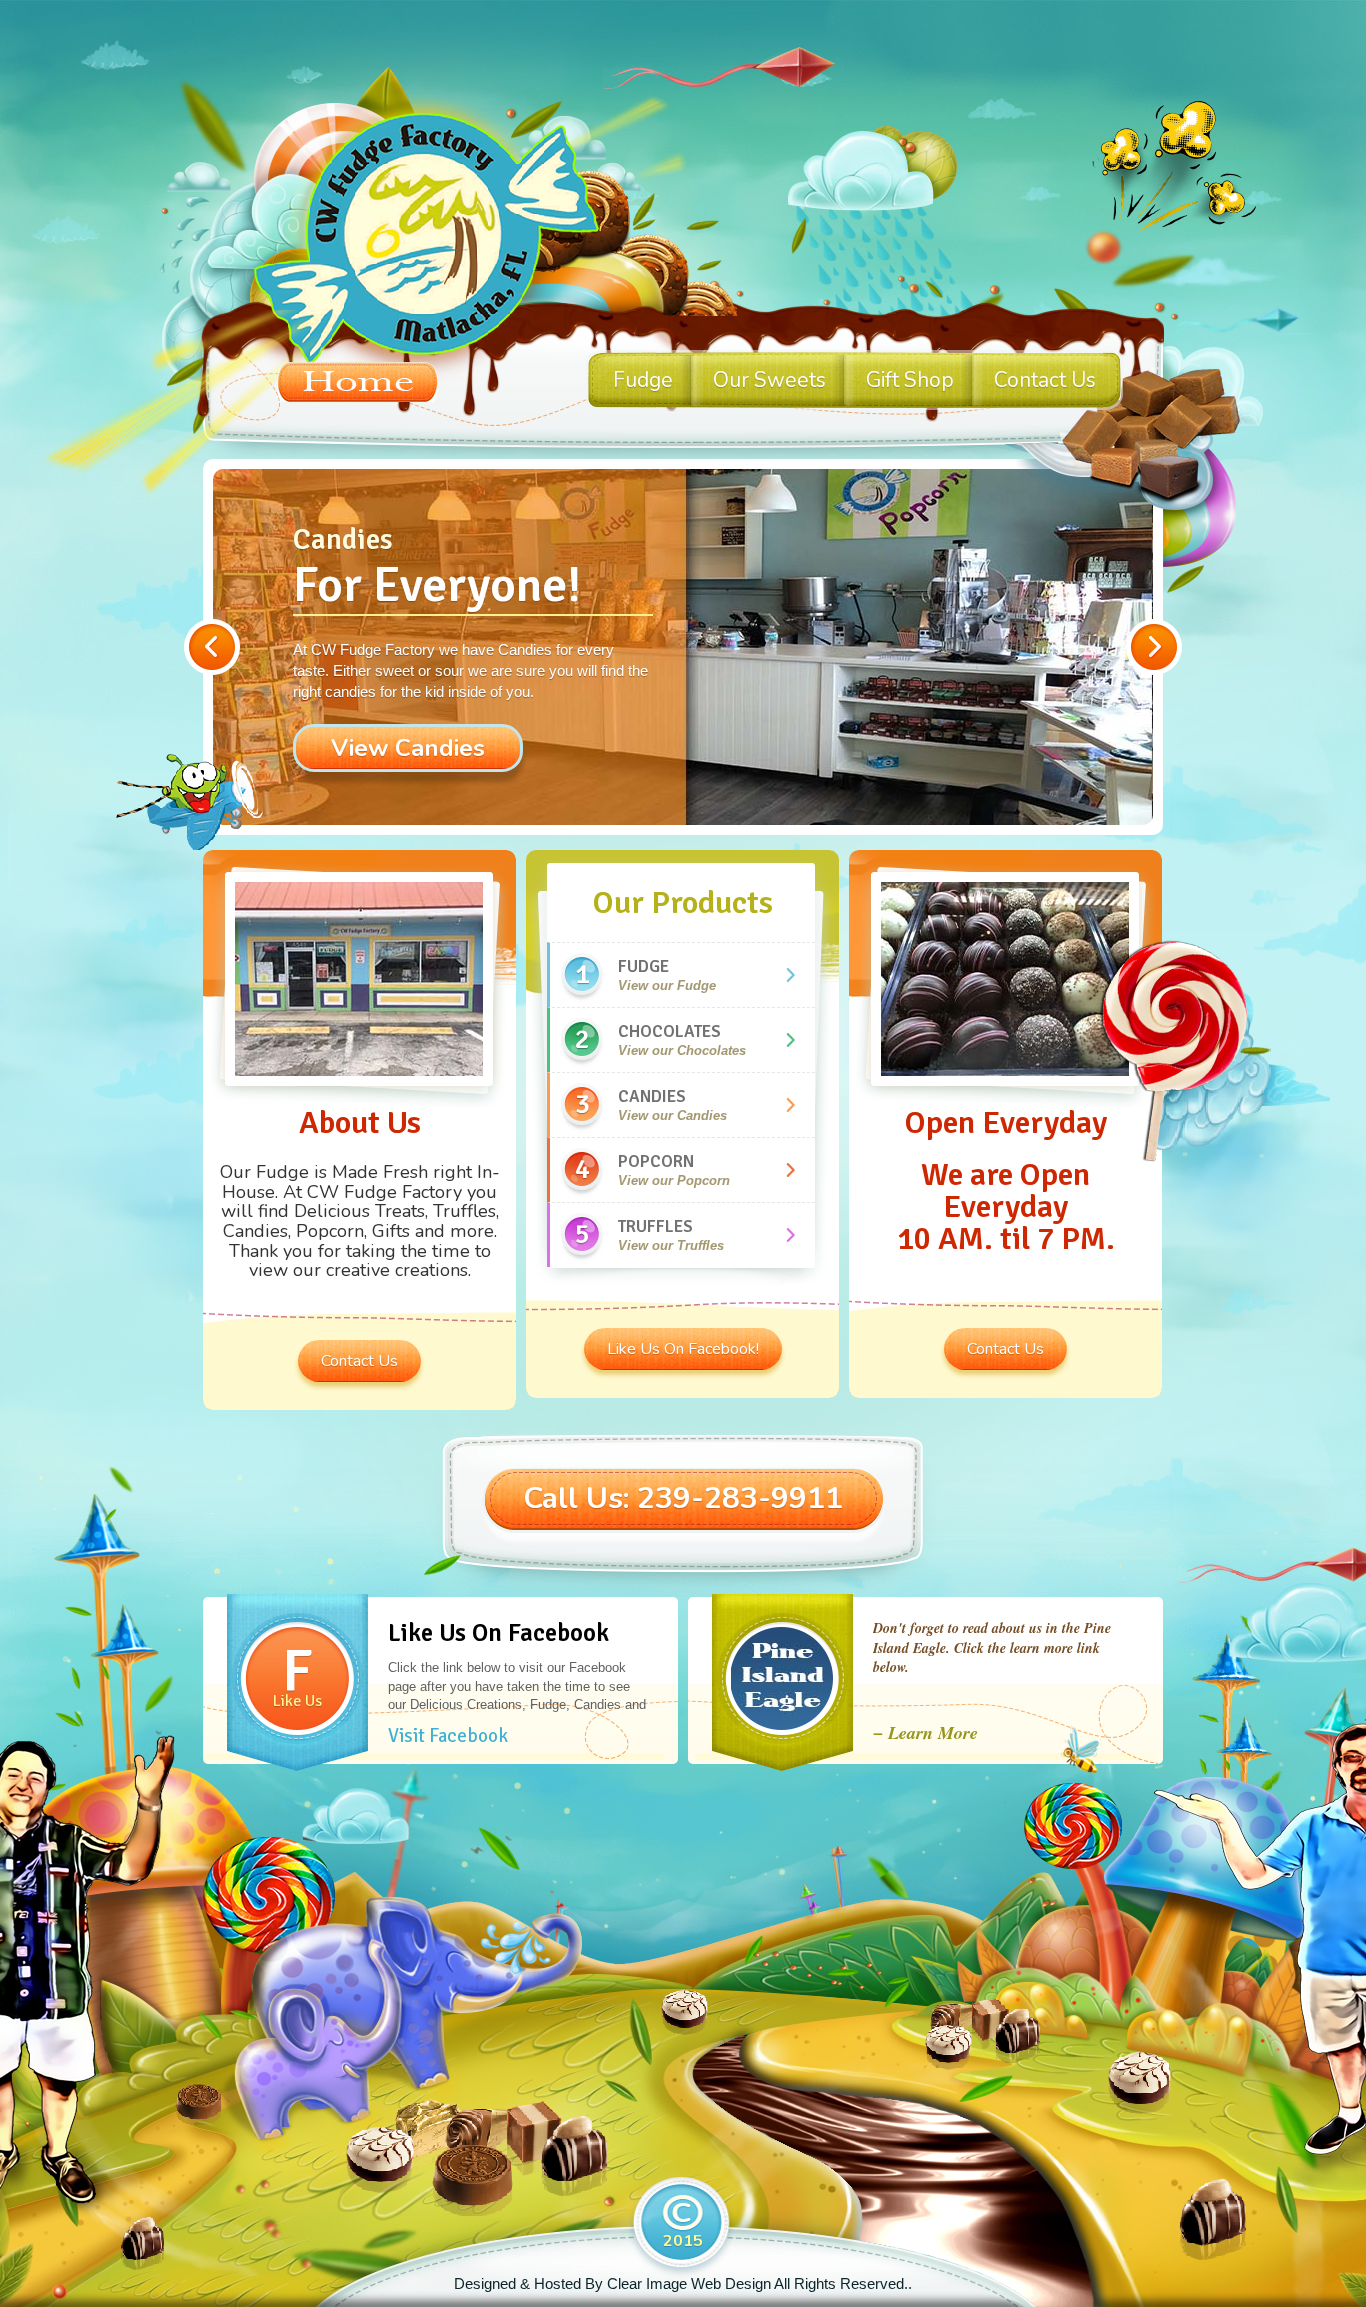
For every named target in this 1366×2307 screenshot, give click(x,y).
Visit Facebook (448, 1736)
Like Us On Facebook (498, 1632)
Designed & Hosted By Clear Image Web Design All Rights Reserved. (681, 2283)
